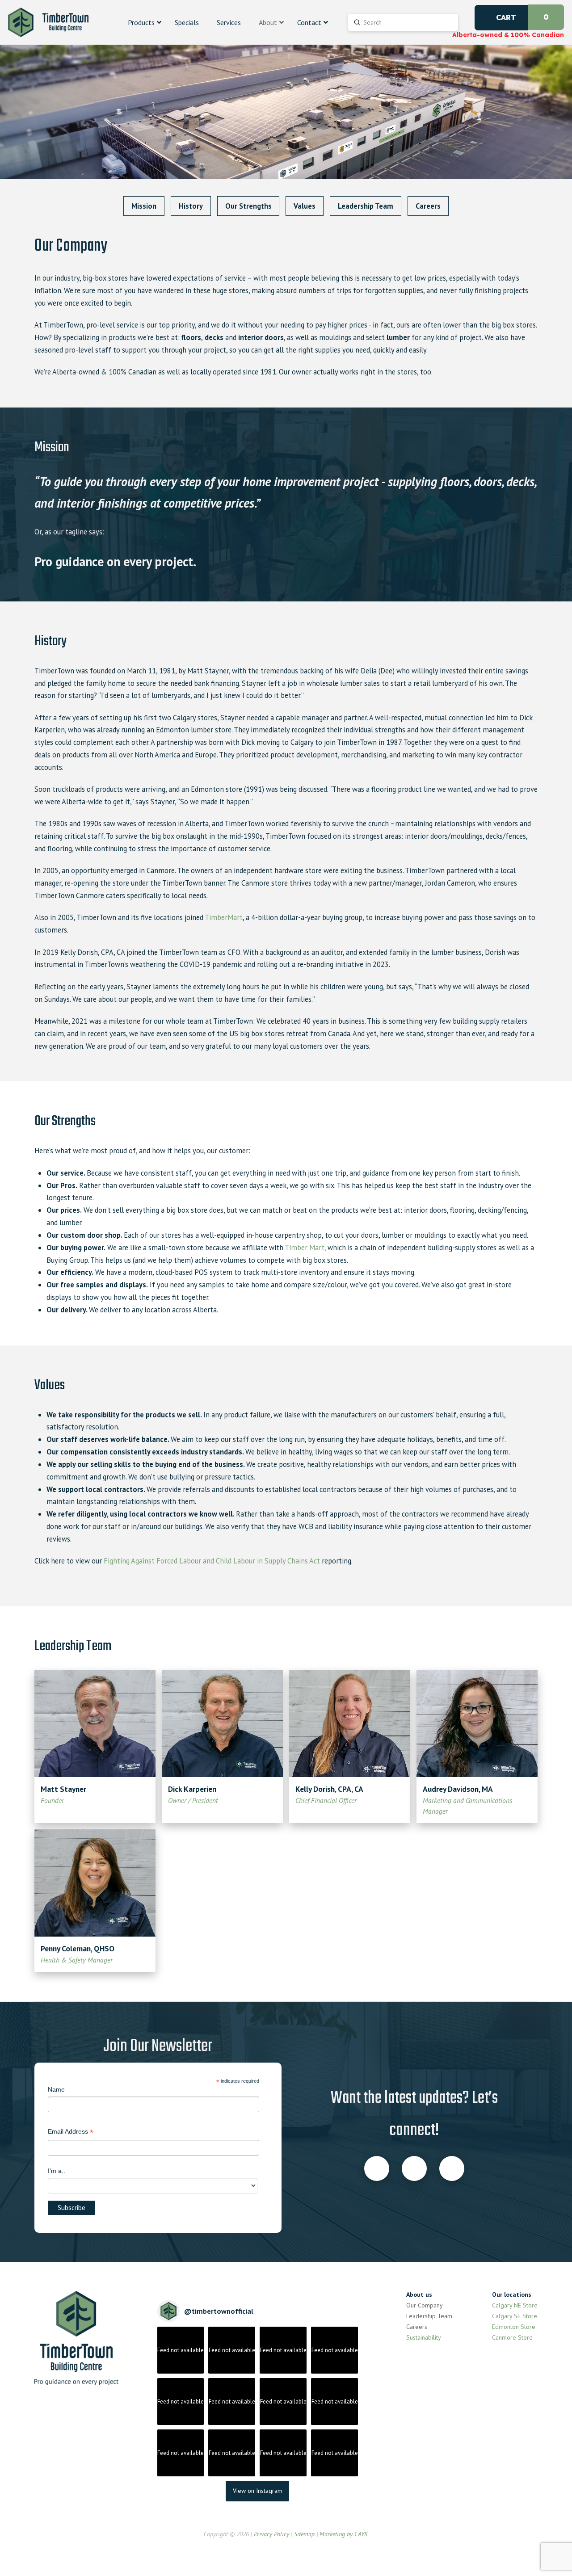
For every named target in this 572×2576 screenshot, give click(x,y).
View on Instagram (258, 2491)
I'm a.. (57, 2171)
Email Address (71, 2133)
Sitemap (304, 2534)
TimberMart (224, 917)
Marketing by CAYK (344, 2534)
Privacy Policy (271, 2534)
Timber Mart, (305, 1248)
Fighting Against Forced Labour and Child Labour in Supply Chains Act (212, 1561)
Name (56, 2089)
